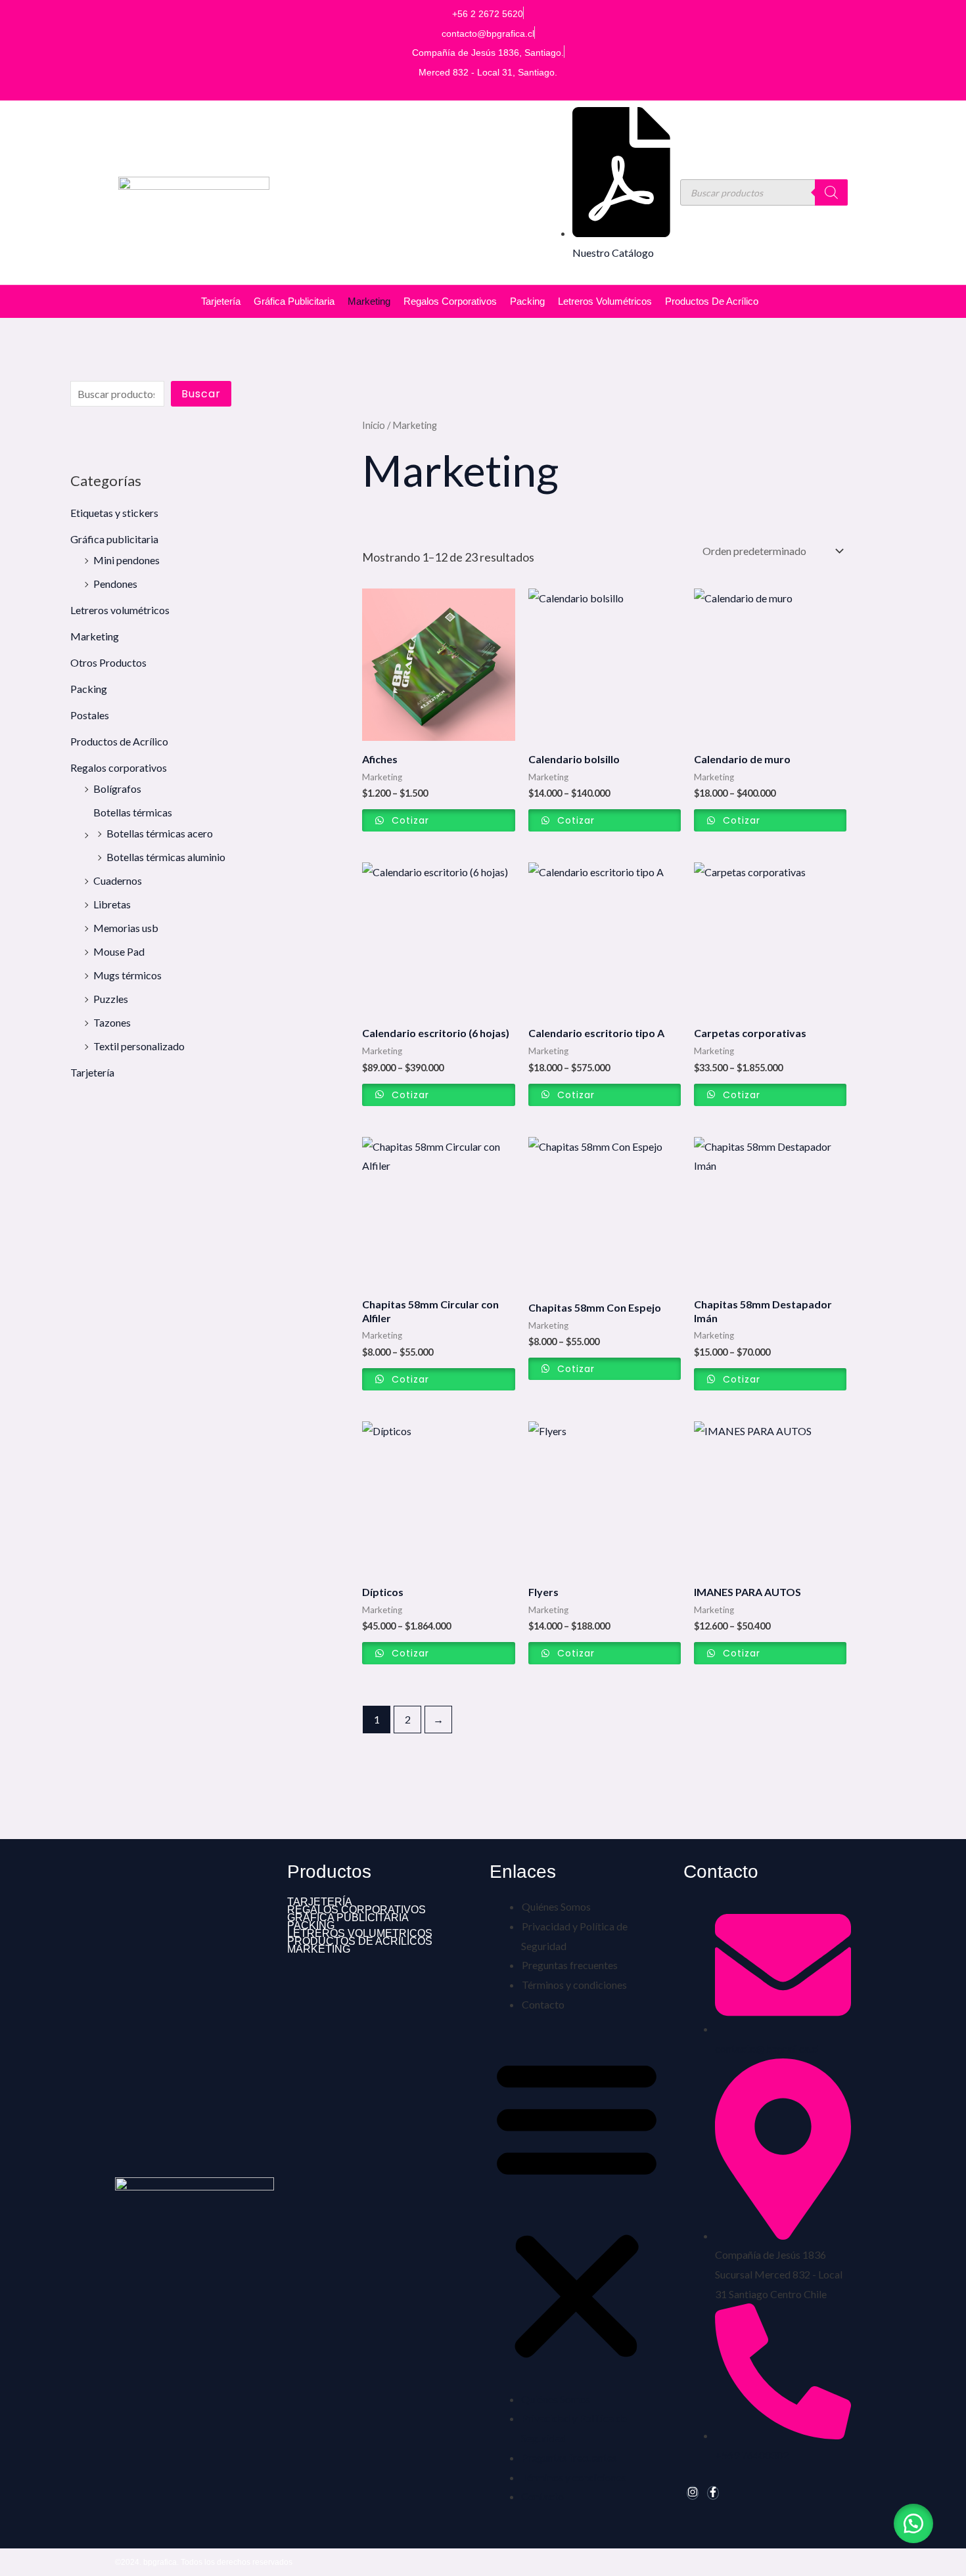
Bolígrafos (117, 788)
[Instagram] (693, 2493)
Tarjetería (221, 301)
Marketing (369, 301)
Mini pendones (126, 560)
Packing (527, 301)
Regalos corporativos (450, 301)
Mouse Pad (119, 951)
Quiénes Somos (556, 1906)
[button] (577, 2209)
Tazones (112, 1022)
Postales (90, 715)
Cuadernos (118, 880)
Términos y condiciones (574, 1985)
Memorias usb (126, 928)
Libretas (112, 904)
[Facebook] (713, 2493)
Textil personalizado (139, 1046)
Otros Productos (108, 662)
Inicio (374, 425)
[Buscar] (831, 192)
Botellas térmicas (133, 812)
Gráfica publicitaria (294, 301)
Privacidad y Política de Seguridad (574, 1936)
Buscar (201, 394)
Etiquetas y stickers (114, 513)
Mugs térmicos (127, 975)
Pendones (115, 584)
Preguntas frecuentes (570, 1965)
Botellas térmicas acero (160, 833)
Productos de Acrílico (712, 301)
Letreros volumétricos (605, 301)
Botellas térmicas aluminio (166, 857)
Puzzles (111, 999)
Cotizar (409, 820)
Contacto (543, 2004)
